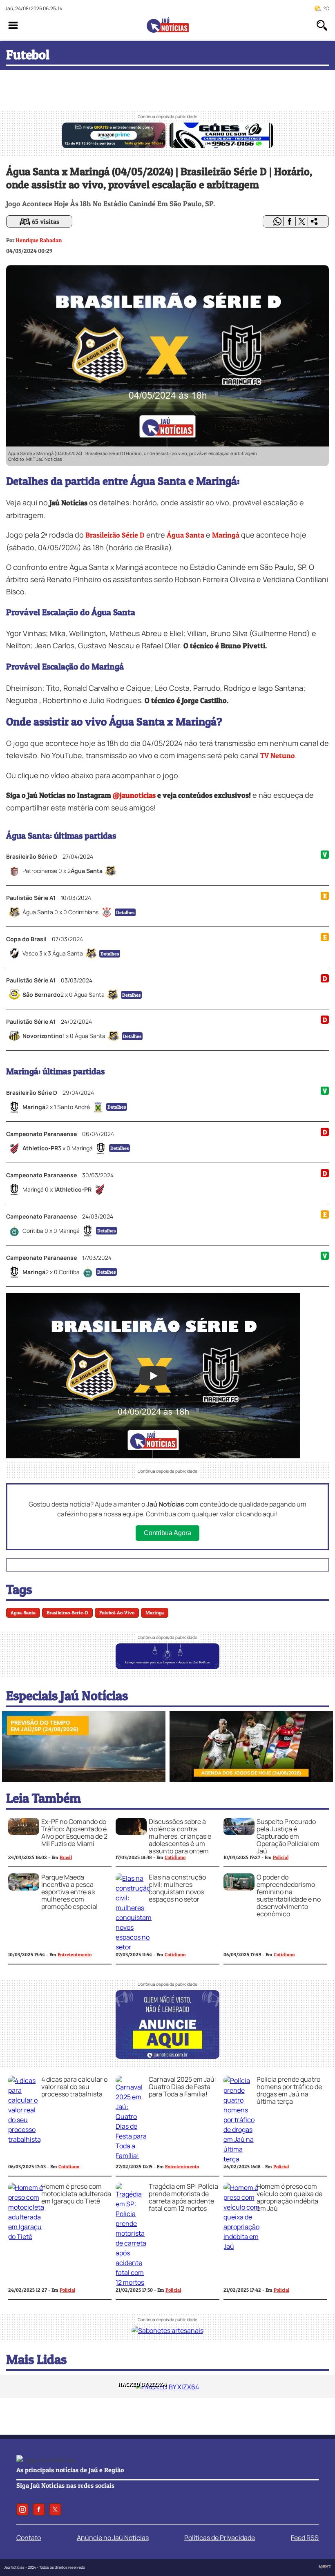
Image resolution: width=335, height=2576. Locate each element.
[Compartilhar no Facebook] (290, 221)
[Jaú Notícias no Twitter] (55, 2509)
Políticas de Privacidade (220, 2538)
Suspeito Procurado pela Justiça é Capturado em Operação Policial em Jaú (288, 1836)
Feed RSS (305, 2538)
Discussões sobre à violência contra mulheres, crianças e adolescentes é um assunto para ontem (180, 1836)
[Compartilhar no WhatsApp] (277, 221)
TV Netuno (278, 756)
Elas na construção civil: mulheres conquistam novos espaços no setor (177, 1888)
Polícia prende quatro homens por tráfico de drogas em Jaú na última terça (289, 2090)
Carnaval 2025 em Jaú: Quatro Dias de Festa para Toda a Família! (183, 2087)
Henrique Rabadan (39, 240)
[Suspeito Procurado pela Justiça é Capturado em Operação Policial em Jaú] (239, 1833)
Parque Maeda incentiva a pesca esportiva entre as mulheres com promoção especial (69, 1892)
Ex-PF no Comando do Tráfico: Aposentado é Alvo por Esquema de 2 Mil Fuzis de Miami (74, 1833)
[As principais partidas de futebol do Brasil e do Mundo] (251, 1779)
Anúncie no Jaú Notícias (113, 2538)
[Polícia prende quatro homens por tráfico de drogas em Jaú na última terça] (239, 2159)
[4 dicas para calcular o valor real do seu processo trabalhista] (25, 2139)
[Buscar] (322, 25)
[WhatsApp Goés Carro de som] (221, 146)
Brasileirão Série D (115, 535)
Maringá (226, 535)
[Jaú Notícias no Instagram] (22, 2509)
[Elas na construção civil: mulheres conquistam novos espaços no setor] (134, 1947)
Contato (29, 2538)
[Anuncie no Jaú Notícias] (167, 2056)
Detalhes (125, 912)
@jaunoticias (134, 795)
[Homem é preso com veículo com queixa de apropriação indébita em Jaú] (241, 2246)
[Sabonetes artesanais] (167, 2330)
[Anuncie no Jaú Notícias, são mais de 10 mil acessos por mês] (167, 1667)
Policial (281, 1857)
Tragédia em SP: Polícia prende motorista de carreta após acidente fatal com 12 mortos (183, 2197)
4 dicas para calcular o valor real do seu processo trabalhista (74, 2087)
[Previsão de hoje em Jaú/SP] (84, 1779)
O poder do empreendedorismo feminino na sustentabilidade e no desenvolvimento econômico (289, 1895)
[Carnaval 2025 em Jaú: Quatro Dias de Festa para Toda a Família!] (131, 2156)
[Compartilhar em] (314, 221)
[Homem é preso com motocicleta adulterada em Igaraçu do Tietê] (26, 2237)
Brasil (66, 1857)
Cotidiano (175, 1857)
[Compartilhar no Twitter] (302, 221)
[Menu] (13, 25)
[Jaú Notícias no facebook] (39, 2509)
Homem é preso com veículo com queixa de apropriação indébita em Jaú (289, 2197)
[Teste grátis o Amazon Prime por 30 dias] (114, 146)
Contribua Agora (167, 1533)
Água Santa (185, 535)
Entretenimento (75, 1954)
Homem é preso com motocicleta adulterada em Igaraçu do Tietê (76, 2194)
